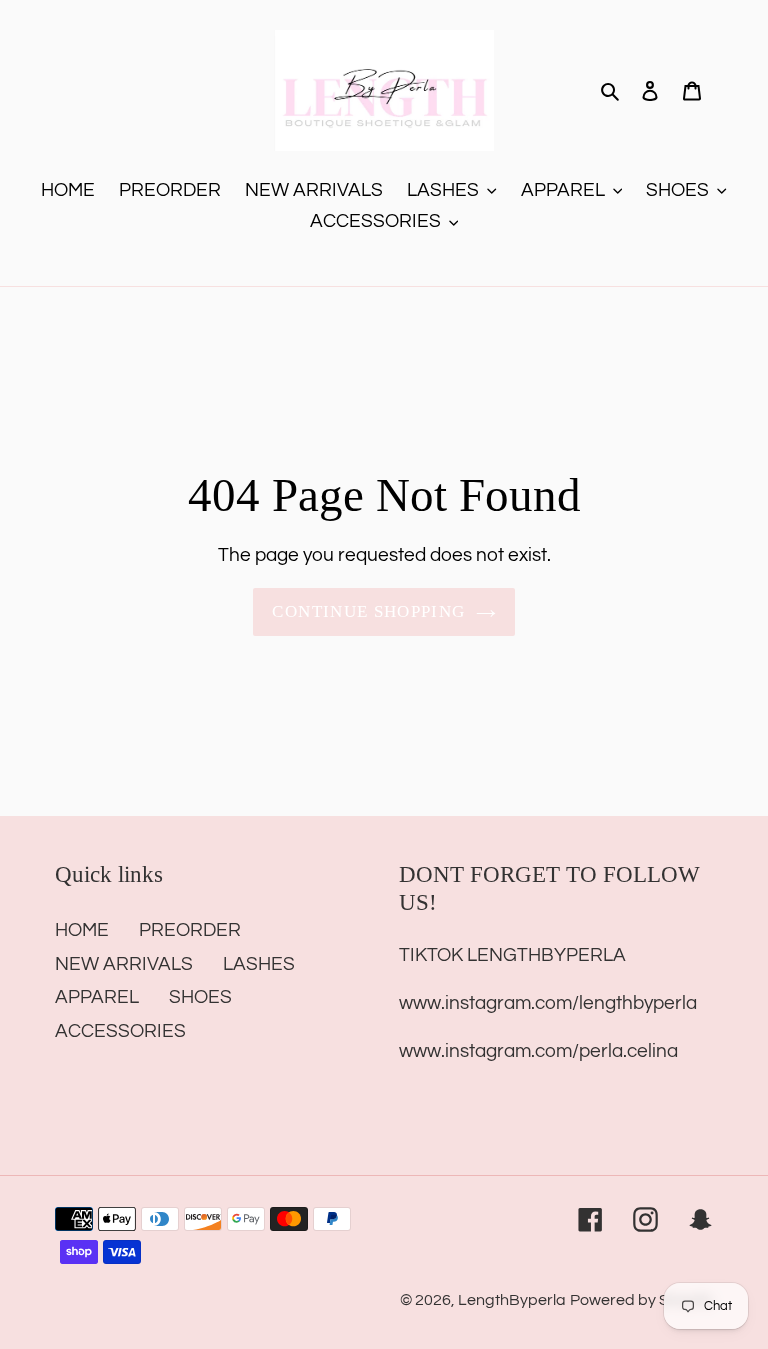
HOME (82, 930)
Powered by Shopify (641, 1300)
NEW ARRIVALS (124, 964)
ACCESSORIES (120, 1031)
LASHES (259, 964)
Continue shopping (368, 611)
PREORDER (190, 930)
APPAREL (97, 997)
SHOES (200, 997)
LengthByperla (512, 1300)
